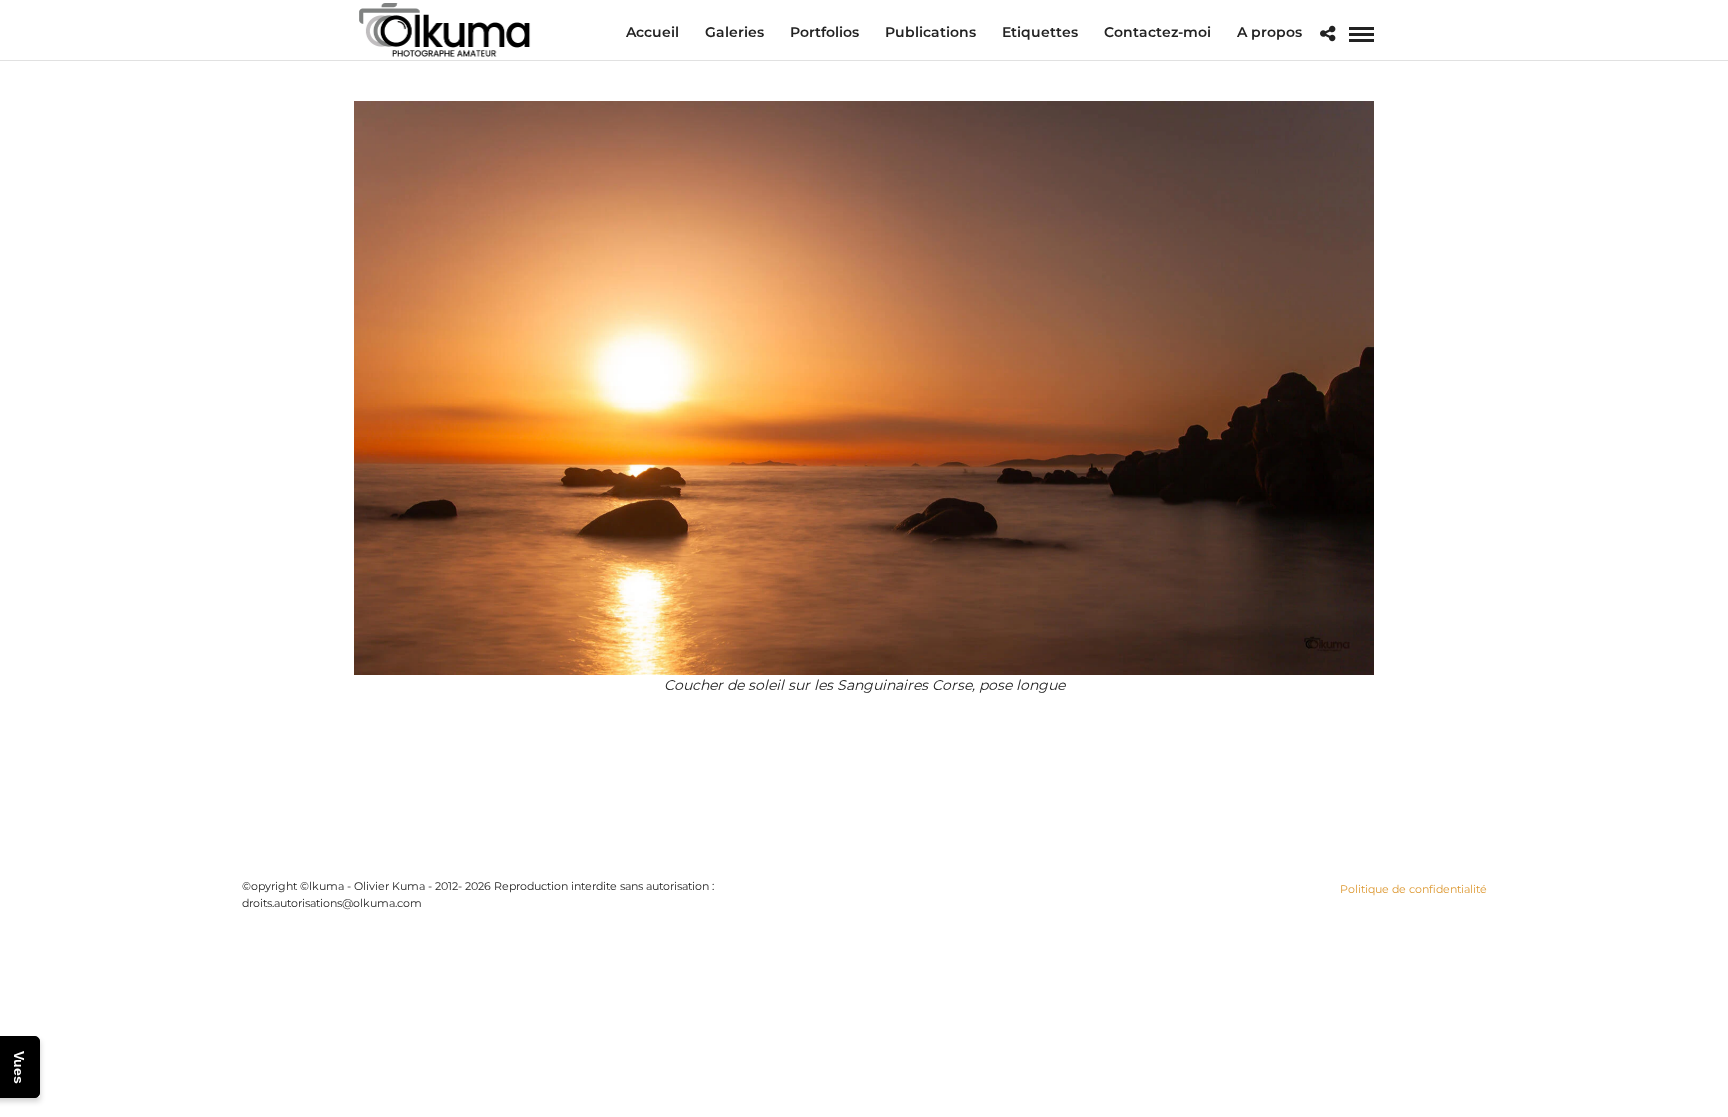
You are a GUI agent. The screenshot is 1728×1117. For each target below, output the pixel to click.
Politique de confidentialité (1413, 889)
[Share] (1327, 34)
